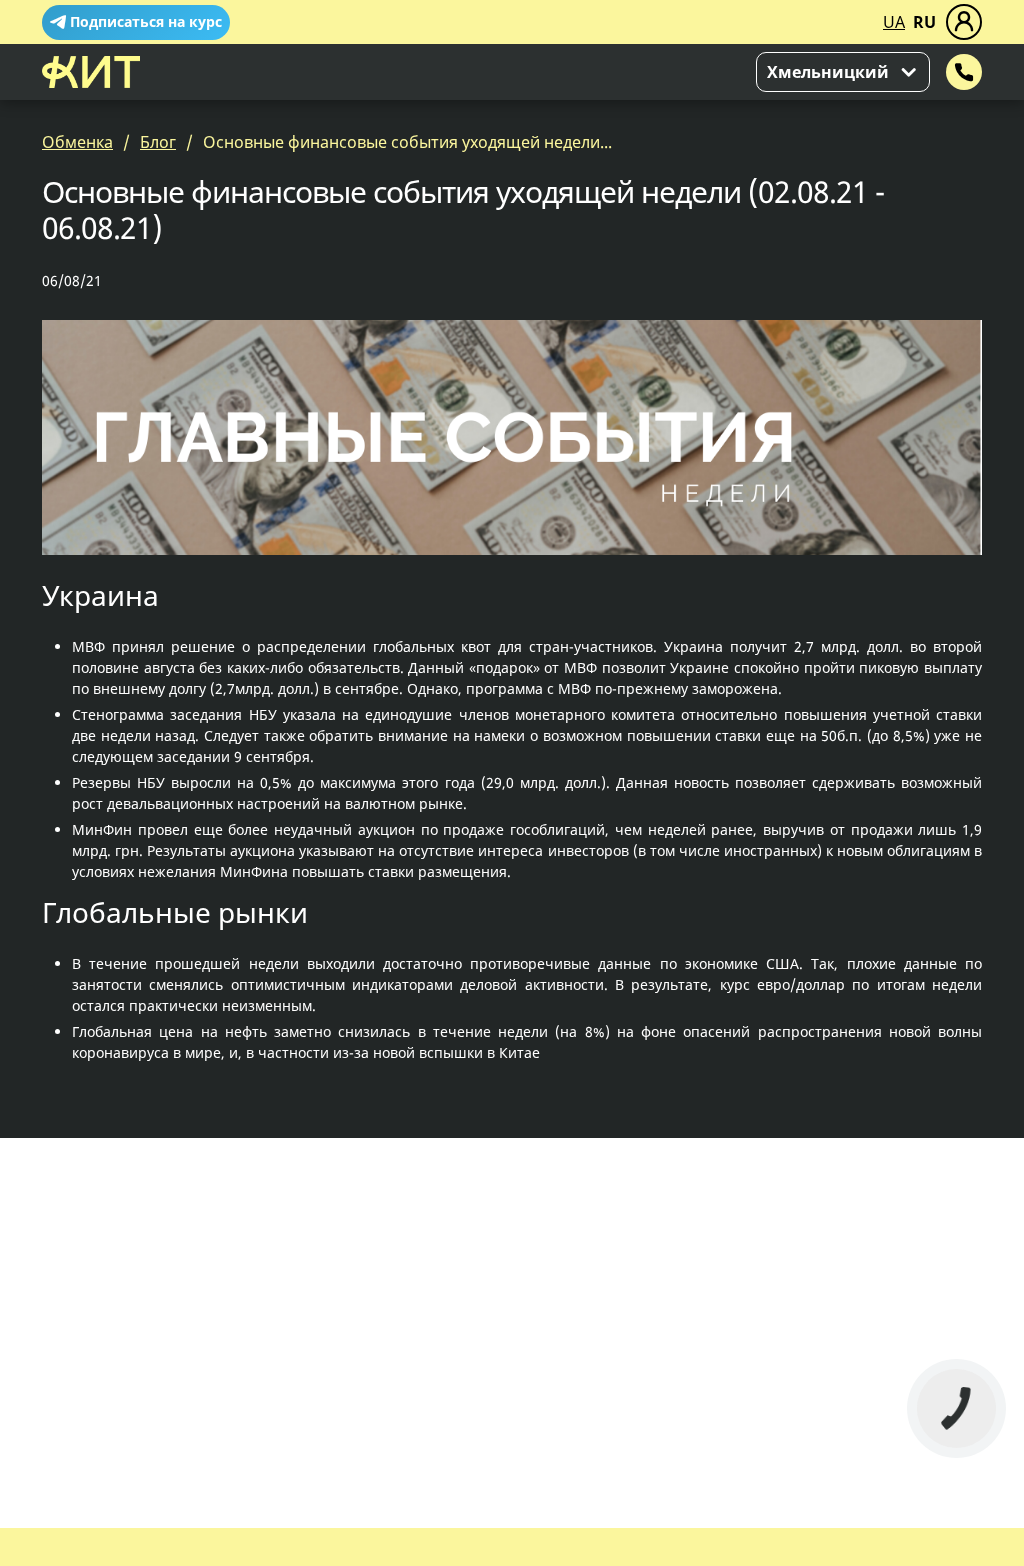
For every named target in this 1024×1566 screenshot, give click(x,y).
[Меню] (964, 22)
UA (894, 22)
